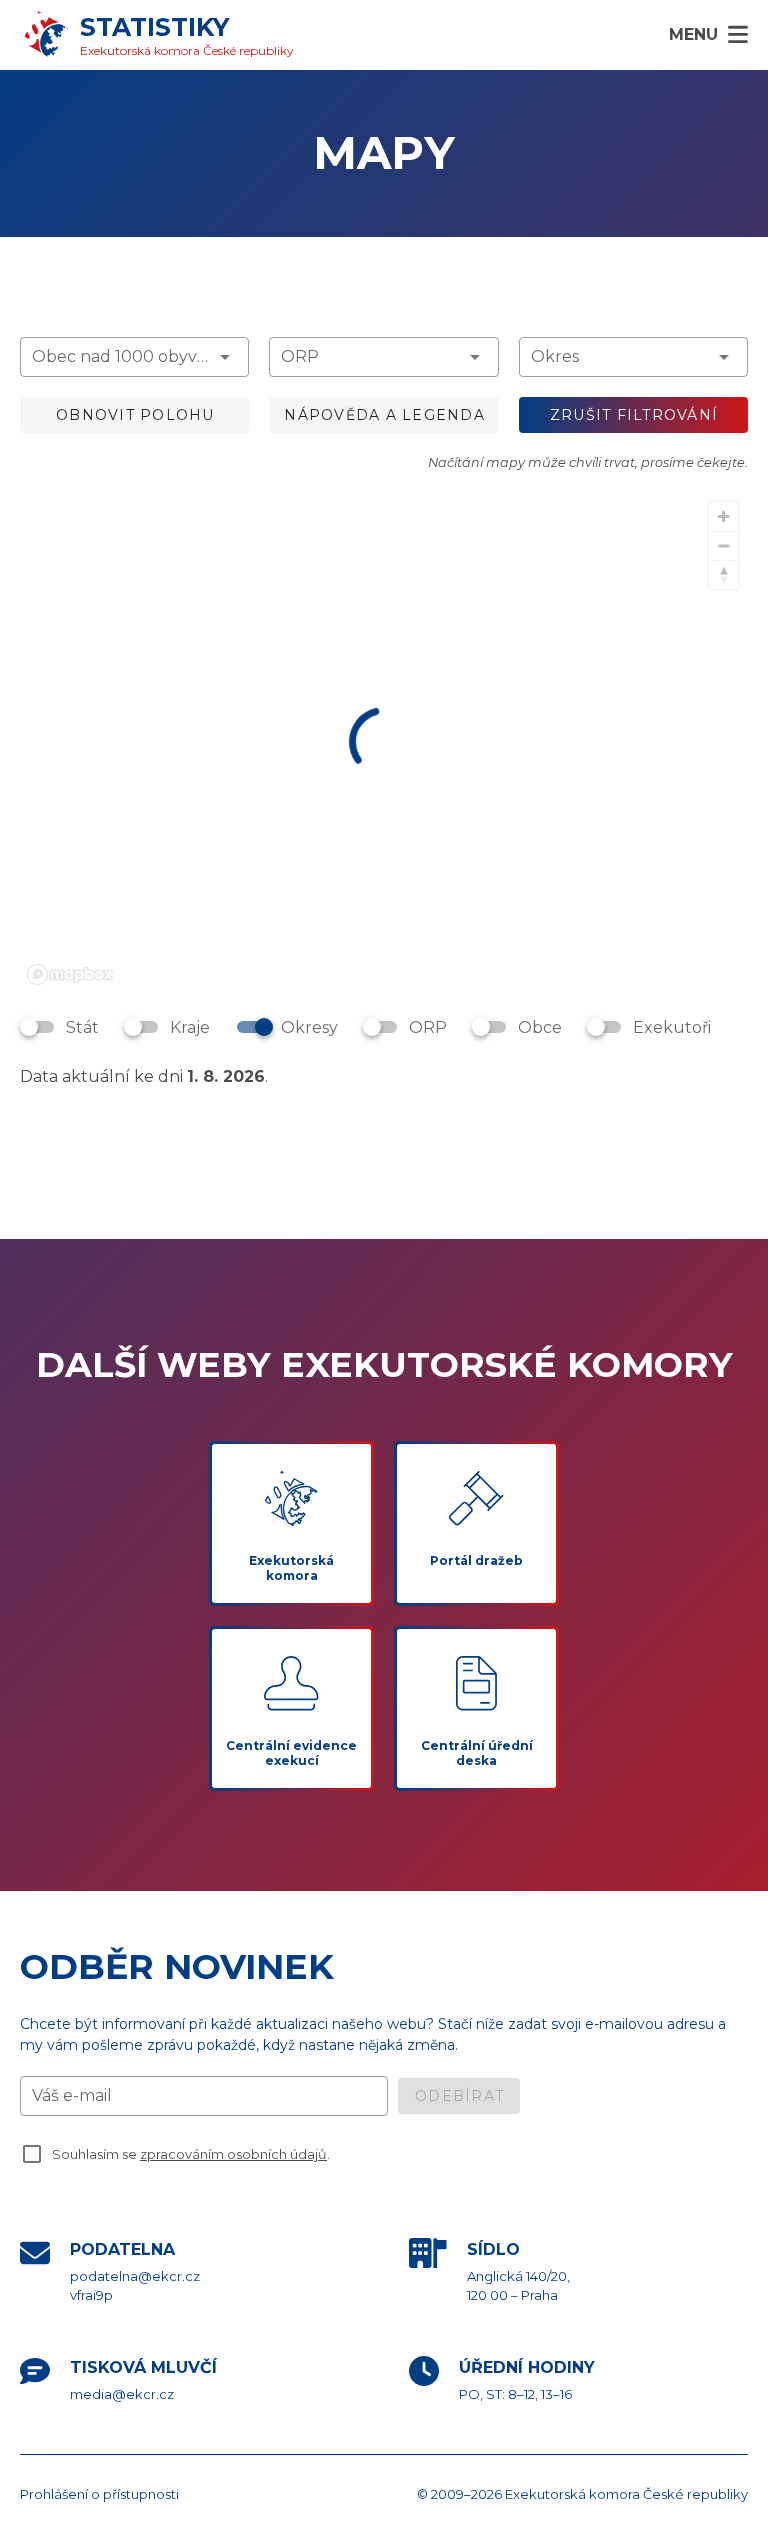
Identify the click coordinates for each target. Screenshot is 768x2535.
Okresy (309, 1027)
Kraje (190, 1027)
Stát (82, 1027)
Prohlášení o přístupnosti (99, 2494)
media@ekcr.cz (122, 2394)
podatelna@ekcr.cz (135, 2276)
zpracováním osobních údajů (233, 2154)
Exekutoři (672, 1027)
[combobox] (134, 357)
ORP (428, 1027)
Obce (540, 1027)
